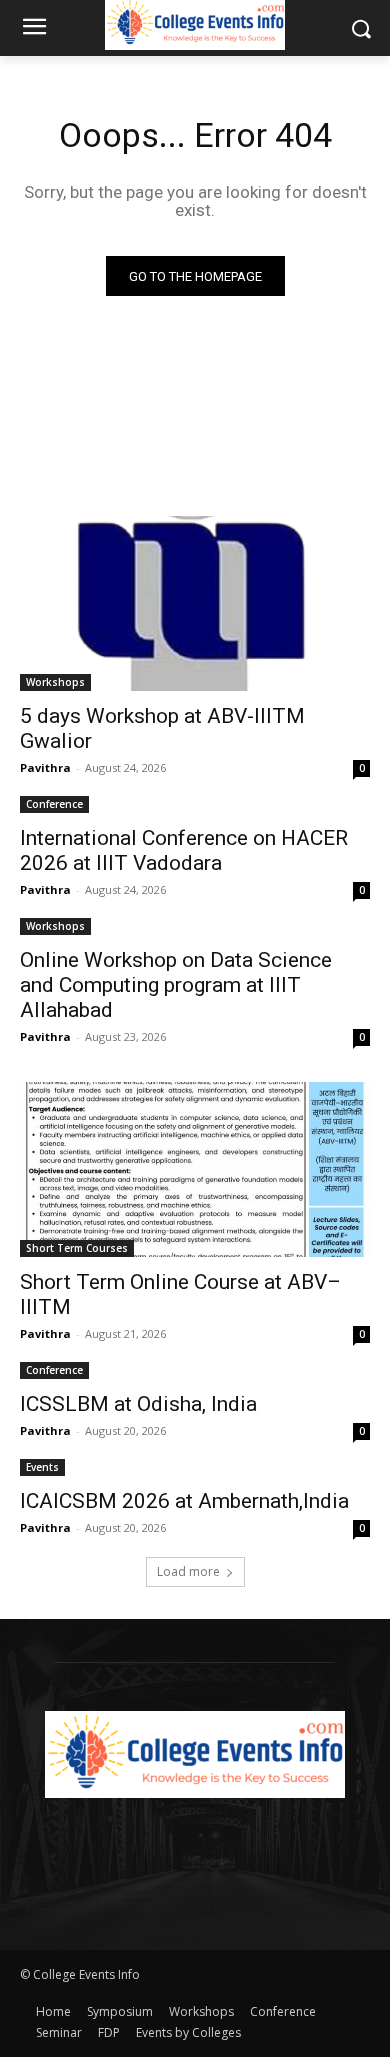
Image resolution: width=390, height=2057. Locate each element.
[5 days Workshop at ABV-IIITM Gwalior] (195, 603)
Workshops (55, 682)
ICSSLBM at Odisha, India (138, 1404)
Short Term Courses (77, 1248)
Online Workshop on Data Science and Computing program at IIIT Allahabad (176, 985)
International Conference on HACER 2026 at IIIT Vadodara (184, 850)
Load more (188, 1571)
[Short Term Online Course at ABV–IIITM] (195, 1169)
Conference (54, 804)
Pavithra (45, 767)
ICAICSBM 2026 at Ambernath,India (184, 1501)
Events (42, 1467)
